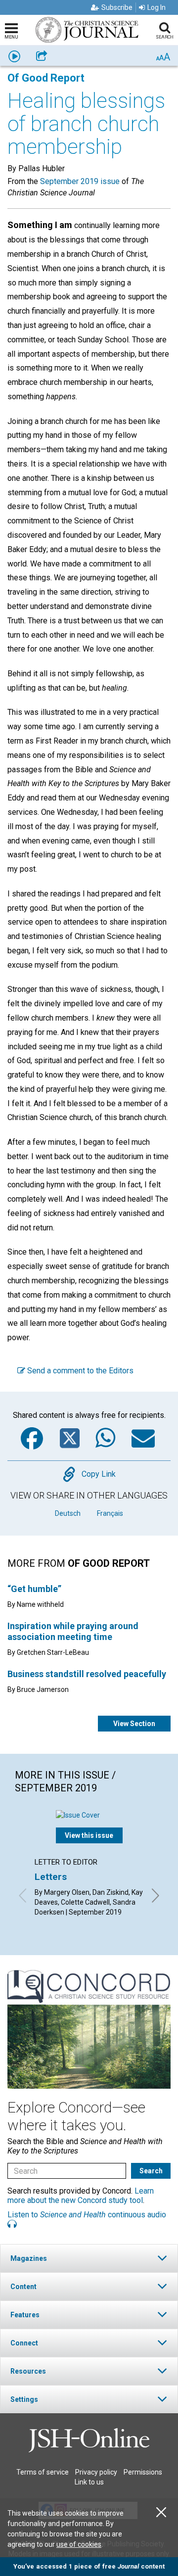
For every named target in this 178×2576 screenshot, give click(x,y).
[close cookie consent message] (161, 2512)
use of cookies (79, 2544)
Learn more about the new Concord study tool (81, 2196)
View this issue (89, 1835)
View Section (134, 1724)
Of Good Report (46, 78)
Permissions (143, 2472)
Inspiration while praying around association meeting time (73, 1631)
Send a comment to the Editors (79, 1371)
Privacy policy (96, 2472)
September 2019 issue (80, 181)
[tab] (89, 2258)
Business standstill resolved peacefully (87, 1674)
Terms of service (43, 2472)
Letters (51, 1877)
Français (110, 1513)
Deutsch (68, 1513)
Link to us (89, 2482)
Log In (156, 7)
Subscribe (117, 7)
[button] (89, 2258)
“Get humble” (34, 1589)
